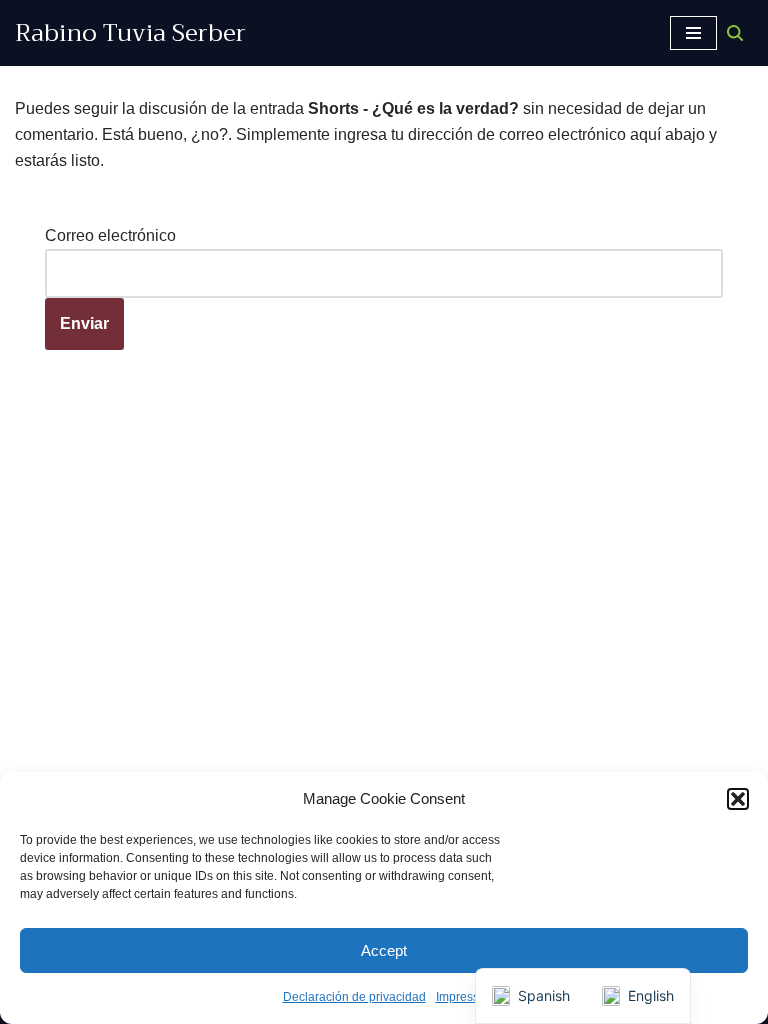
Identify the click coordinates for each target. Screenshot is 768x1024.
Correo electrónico (110, 235)
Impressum (466, 997)
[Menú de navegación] (693, 33)
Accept (384, 950)
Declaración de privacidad (354, 997)
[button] (738, 799)
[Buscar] (735, 33)
